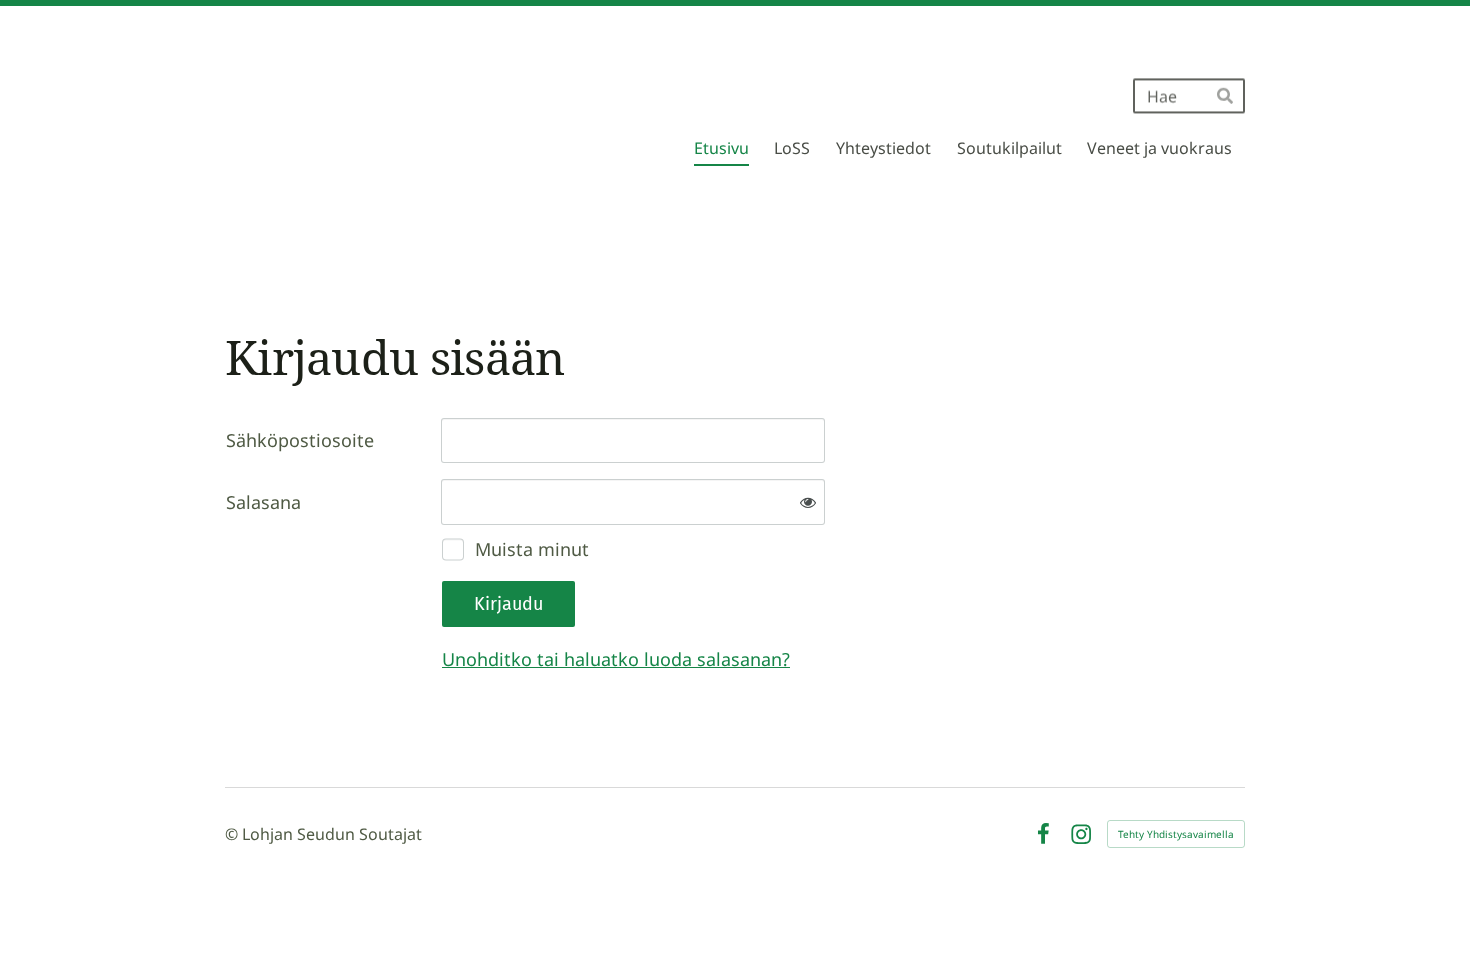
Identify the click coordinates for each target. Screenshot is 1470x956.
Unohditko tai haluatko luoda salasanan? (616, 659)
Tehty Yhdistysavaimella (1176, 834)
